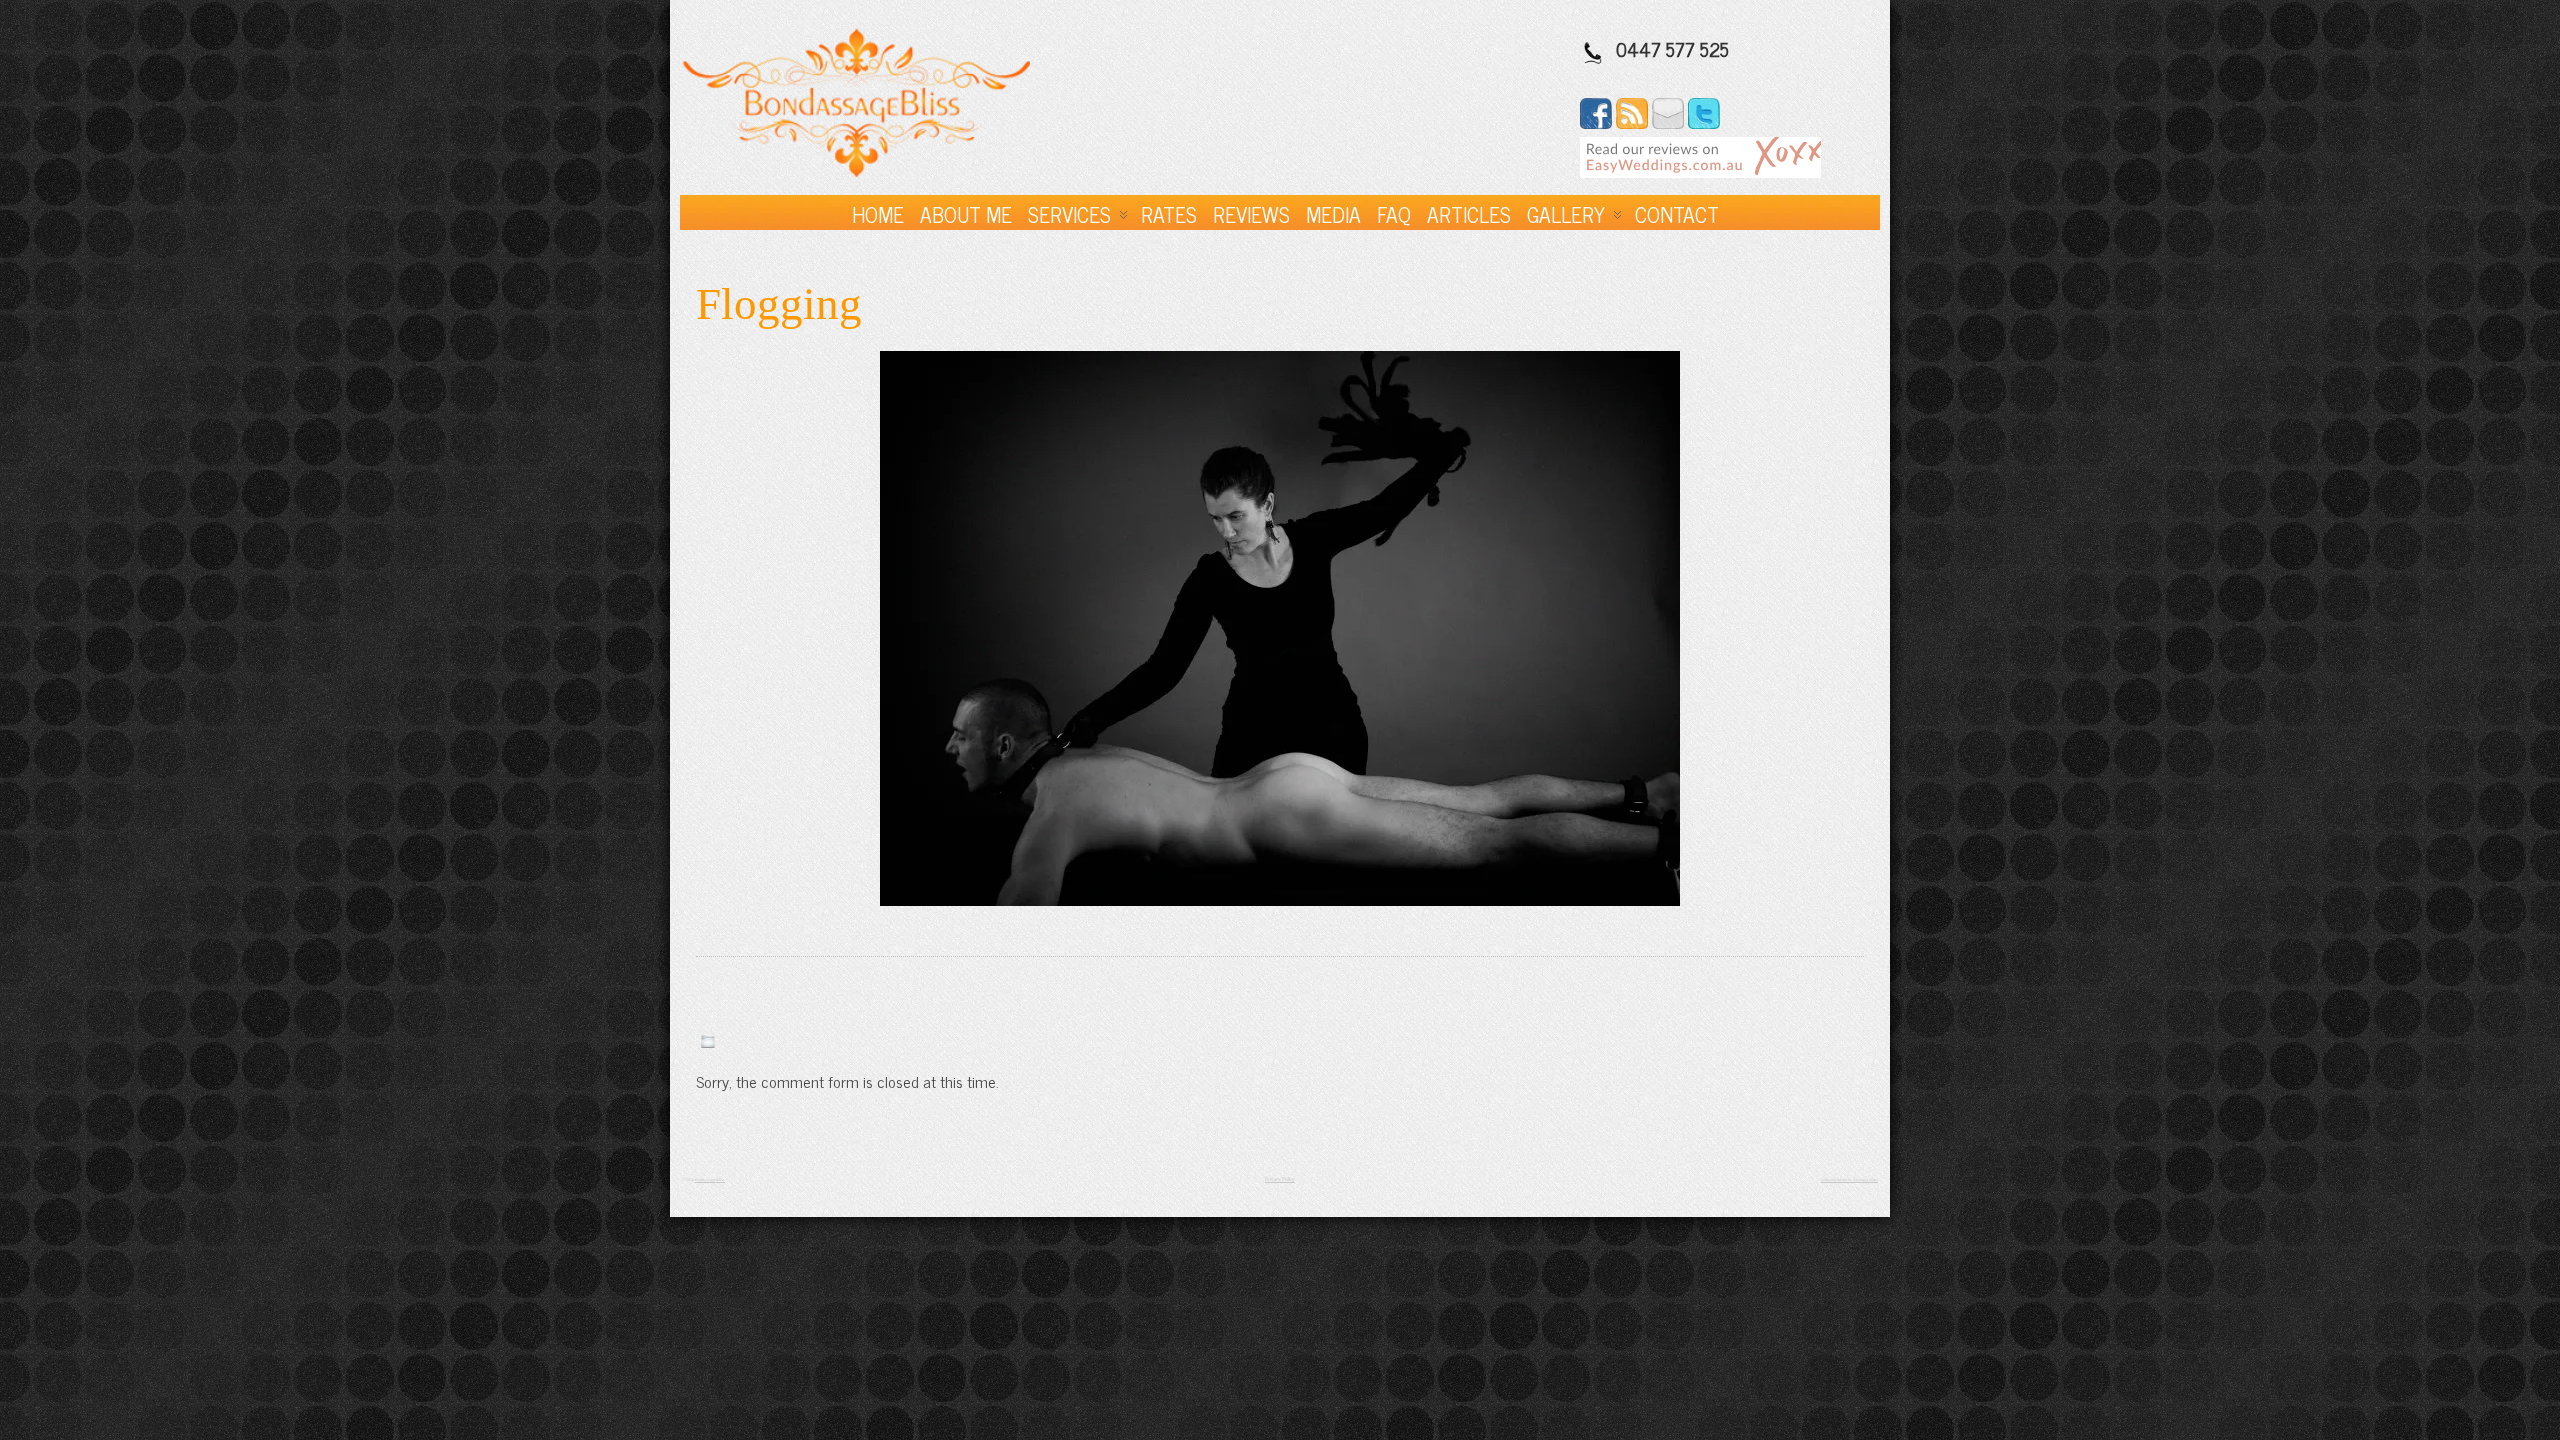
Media (1333, 213)
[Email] (1668, 122)
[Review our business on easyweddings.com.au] (1700, 171)
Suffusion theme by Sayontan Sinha (1849, 1179)
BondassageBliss (710, 1179)
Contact (1677, 213)
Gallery (1566, 213)
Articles (1469, 213)
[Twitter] (1704, 122)
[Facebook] (1596, 122)
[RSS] (1632, 122)
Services (1069, 213)
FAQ (1394, 213)
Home (878, 213)
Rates (1169, 213)
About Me (966, 213)
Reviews (1251, 213)
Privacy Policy (1280, 1179)
